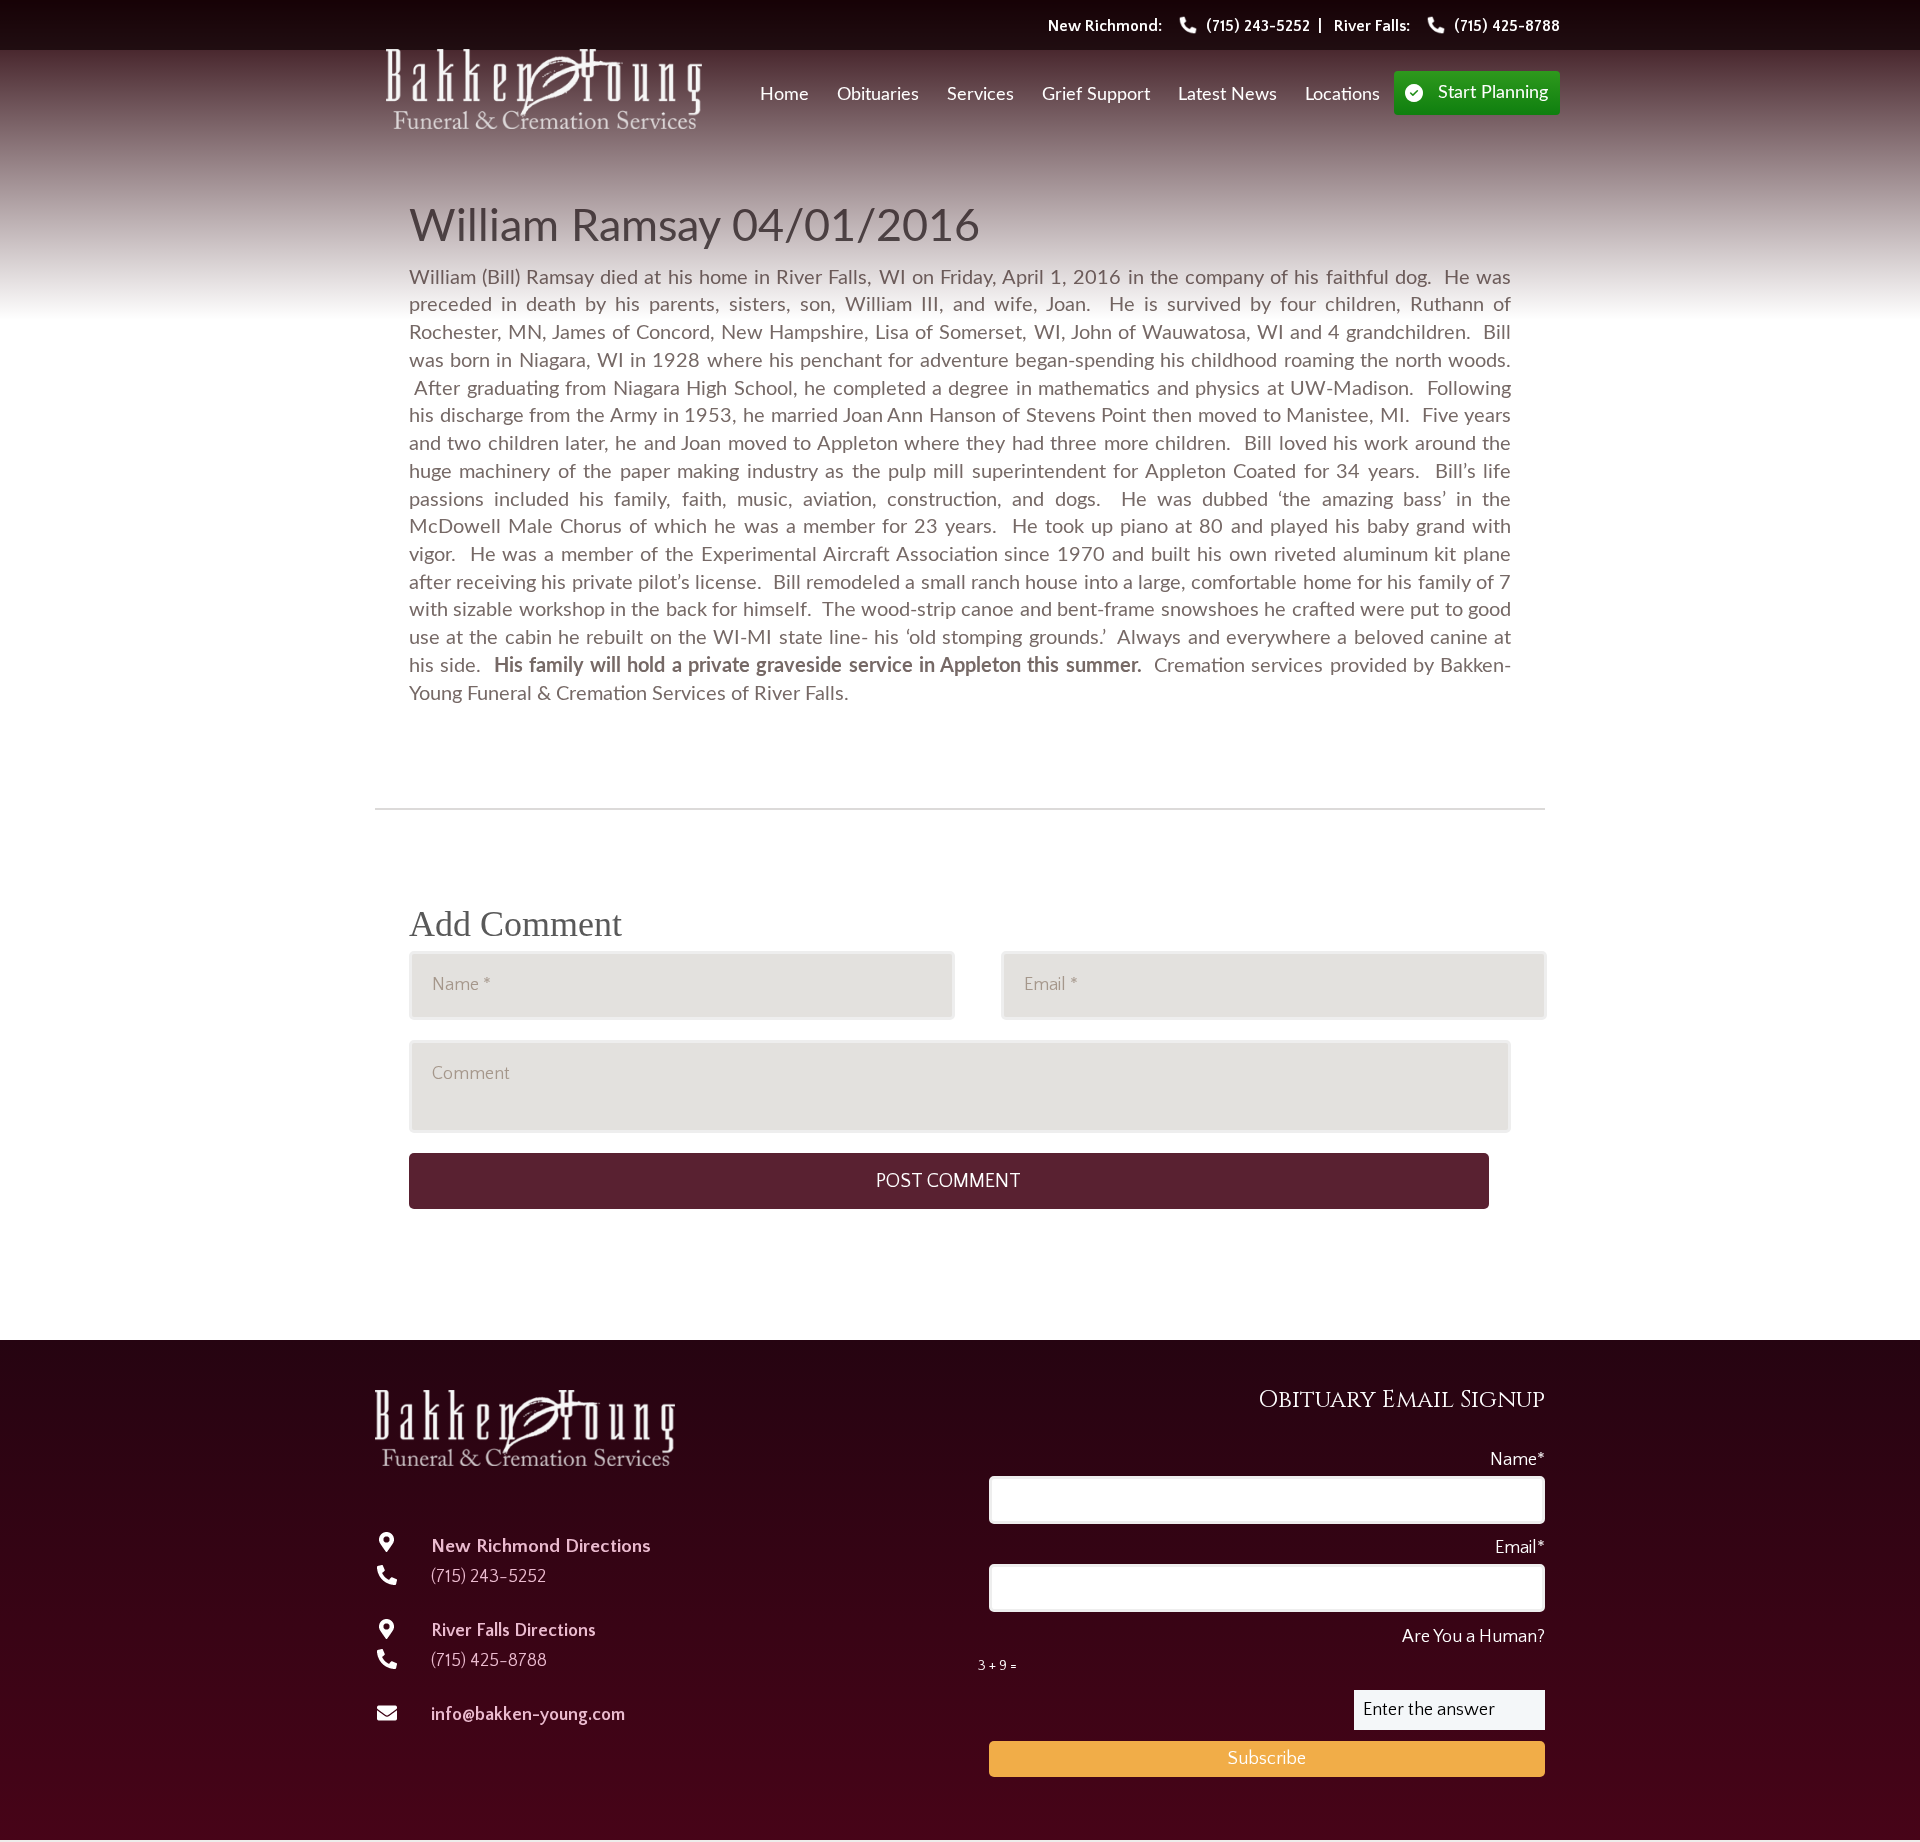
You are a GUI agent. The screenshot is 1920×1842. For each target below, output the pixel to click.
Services (980, 95)
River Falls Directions (513, 1631)
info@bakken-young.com (528, 1715)
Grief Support (1096, 95)
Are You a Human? (1261, 1651)
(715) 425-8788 (489, 1661)
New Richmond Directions (541, 1546)
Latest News (1227, 95)
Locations (1342, 95)
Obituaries (878, 95)
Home (784, 95)
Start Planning (1493, 93)
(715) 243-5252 (488, 1577)
